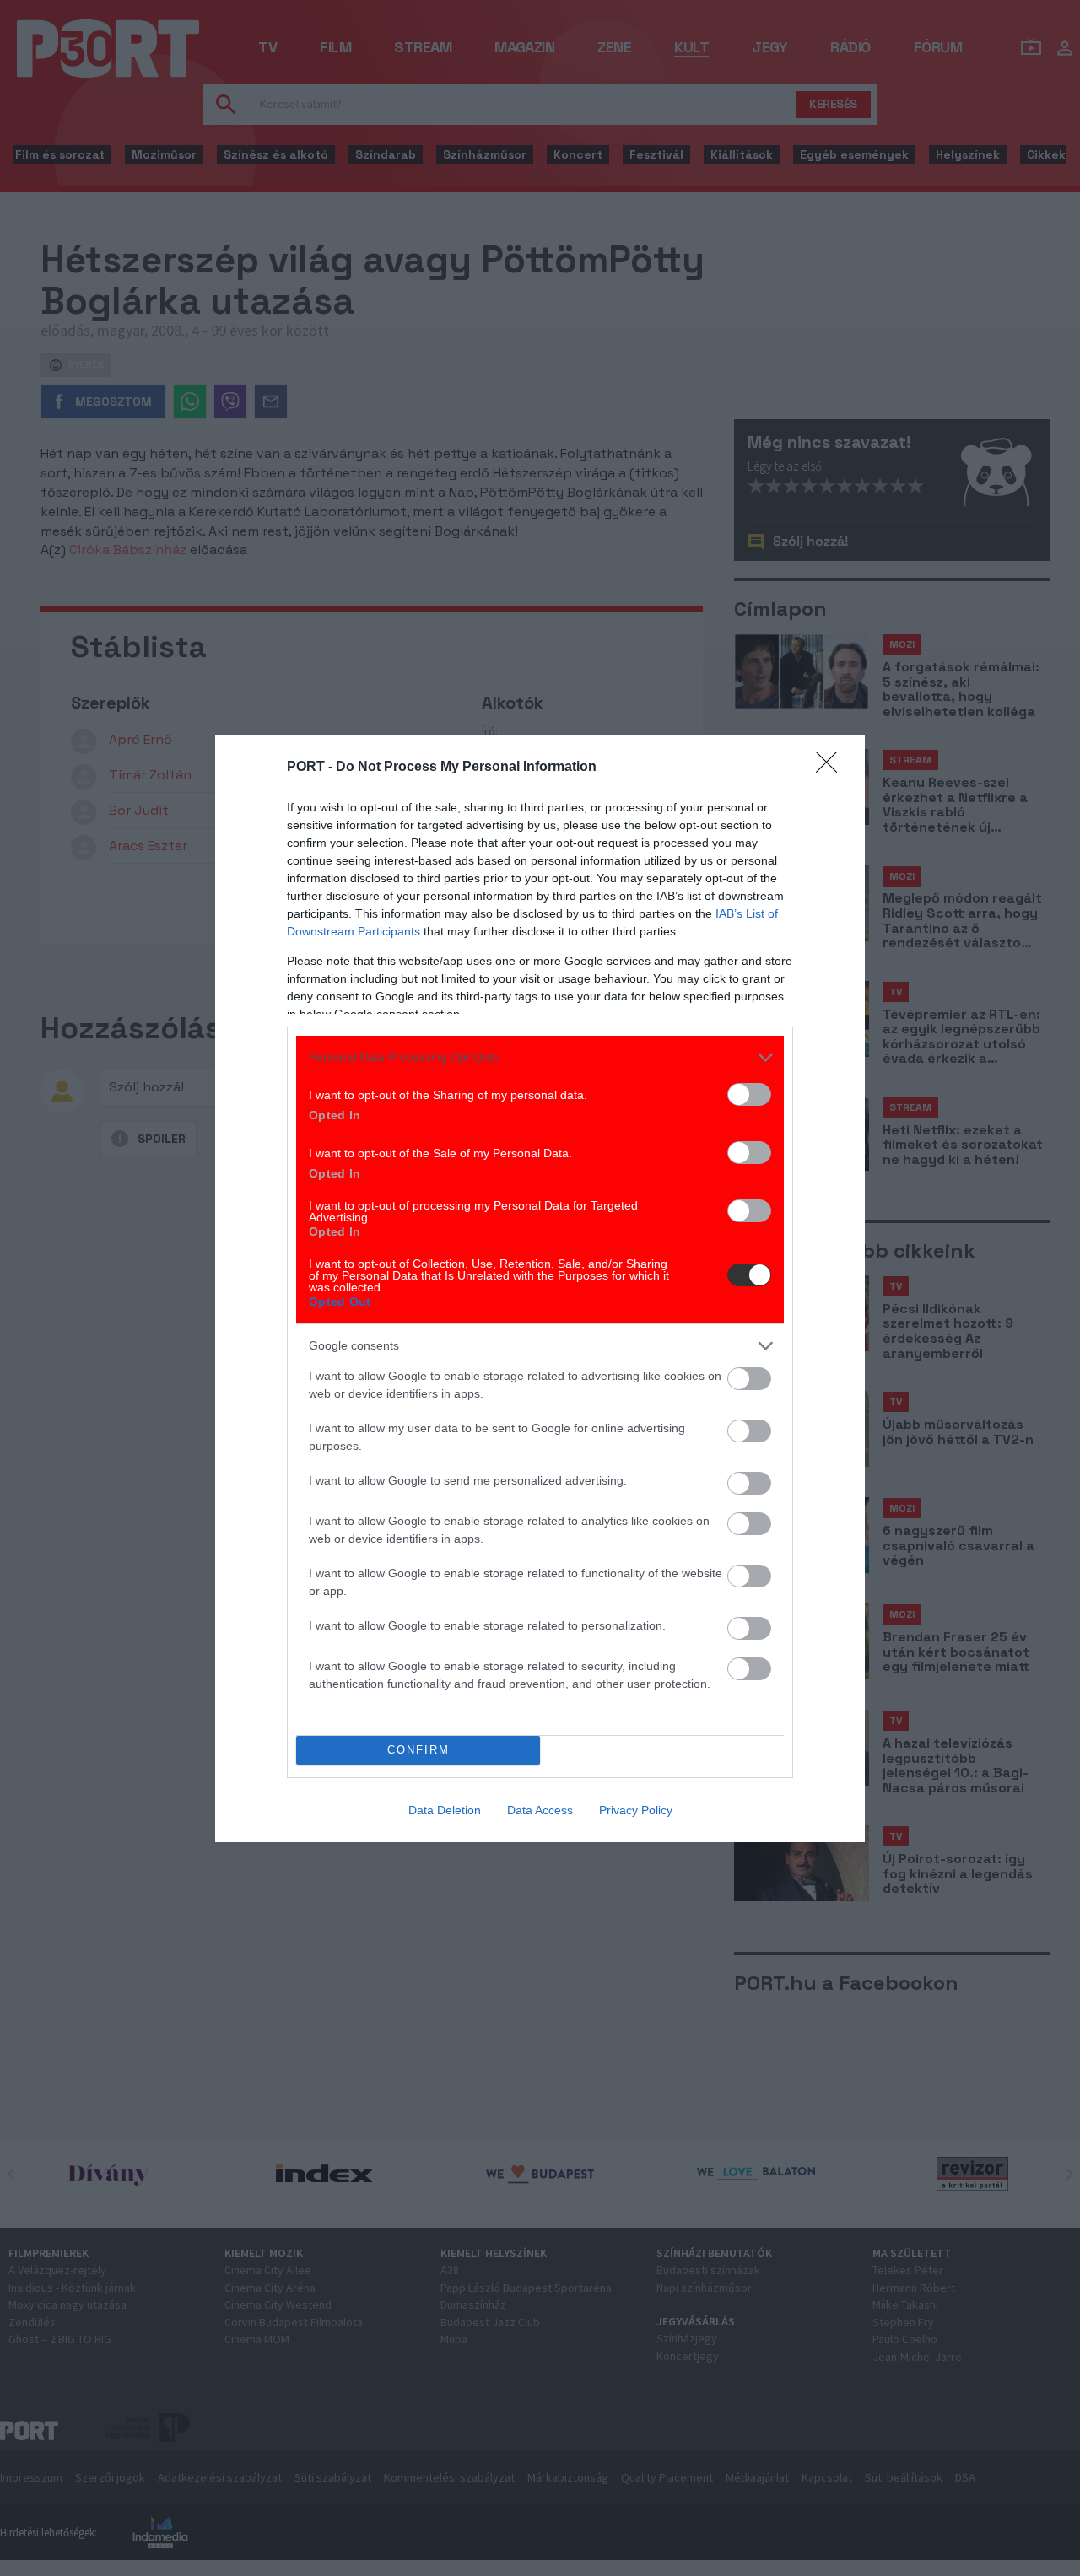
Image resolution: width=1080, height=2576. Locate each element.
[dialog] (540, 1288)
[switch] (749, 1094)
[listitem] (540, 1057)
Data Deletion (445, 1810)
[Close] (832, 768)
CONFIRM (418, 1750)
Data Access (540, 1810)
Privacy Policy (636, 1810)
